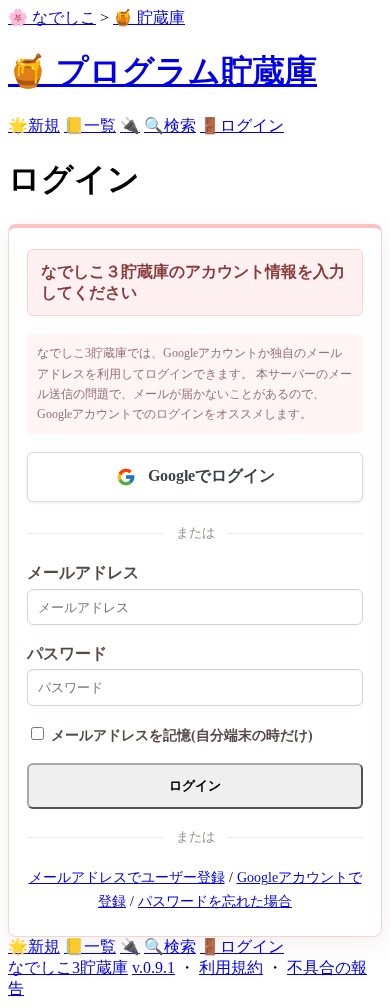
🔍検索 (170, 125)
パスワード (67, 653)
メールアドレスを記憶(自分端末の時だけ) (182, 735)
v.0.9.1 (153, 967)
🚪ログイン (242, 125)
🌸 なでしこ (52, 17)
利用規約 (231, 967)
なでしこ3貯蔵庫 (68, 967)
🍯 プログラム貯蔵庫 (162, 71)
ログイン (195, 785)
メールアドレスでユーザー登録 (127, 877)
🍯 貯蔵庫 (149, 17)
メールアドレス (83, 572)
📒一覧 (90, 125)
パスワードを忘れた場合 (215, 901)
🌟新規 (34, 125)
